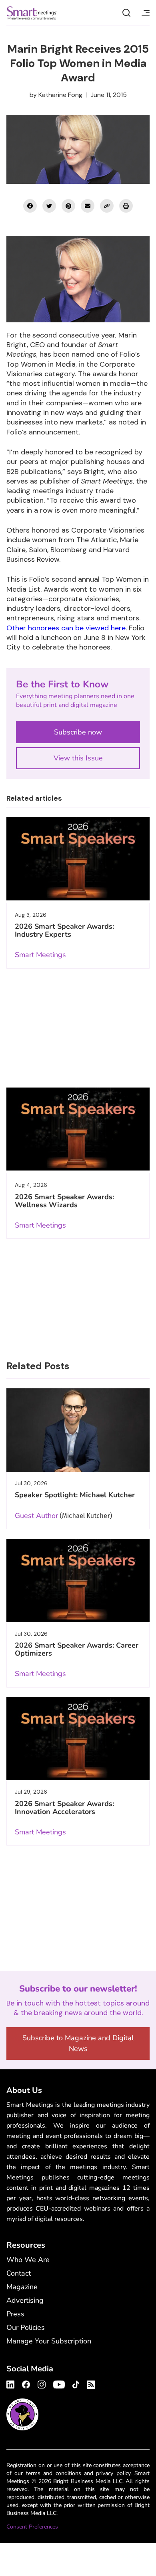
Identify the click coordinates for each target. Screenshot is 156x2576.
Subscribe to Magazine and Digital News (78, 2043)
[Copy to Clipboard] (107, 206)
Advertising (25, 2300)
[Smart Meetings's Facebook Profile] (26, 2383)
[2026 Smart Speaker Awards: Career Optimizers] (78, 1580)
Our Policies (26, 2327)
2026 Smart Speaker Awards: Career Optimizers (77, 1649)
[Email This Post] (88, 206)
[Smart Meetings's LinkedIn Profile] (12, 2383)
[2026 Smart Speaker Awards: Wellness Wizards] (78, 1129)
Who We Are (28, 2260)
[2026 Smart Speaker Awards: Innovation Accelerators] (78, 1739)
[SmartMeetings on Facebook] (30, 206)
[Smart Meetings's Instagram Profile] (42, 2383)
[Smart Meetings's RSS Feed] (90, 2384)
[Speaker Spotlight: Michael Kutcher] (78, 1430)
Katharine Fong (60, 95)
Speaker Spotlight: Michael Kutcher (75, 1495)
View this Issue (78, 758)
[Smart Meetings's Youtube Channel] (59, 2383)
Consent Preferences (32, 2527)
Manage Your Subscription (49, 2341)
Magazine (22, 2287)
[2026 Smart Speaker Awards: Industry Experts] (78, 859)
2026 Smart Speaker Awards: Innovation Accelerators (64, 1808)
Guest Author (36, 1516)
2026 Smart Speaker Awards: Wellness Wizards (64, 1201)
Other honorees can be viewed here (66, 628)
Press (15, 2314)
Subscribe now (78, 732)
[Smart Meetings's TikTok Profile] (76, 2383)
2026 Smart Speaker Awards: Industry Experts (64, 930)
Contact (19, 2273)
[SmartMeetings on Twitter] (49, 206)
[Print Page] (126, 206)
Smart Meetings (32, 13)
